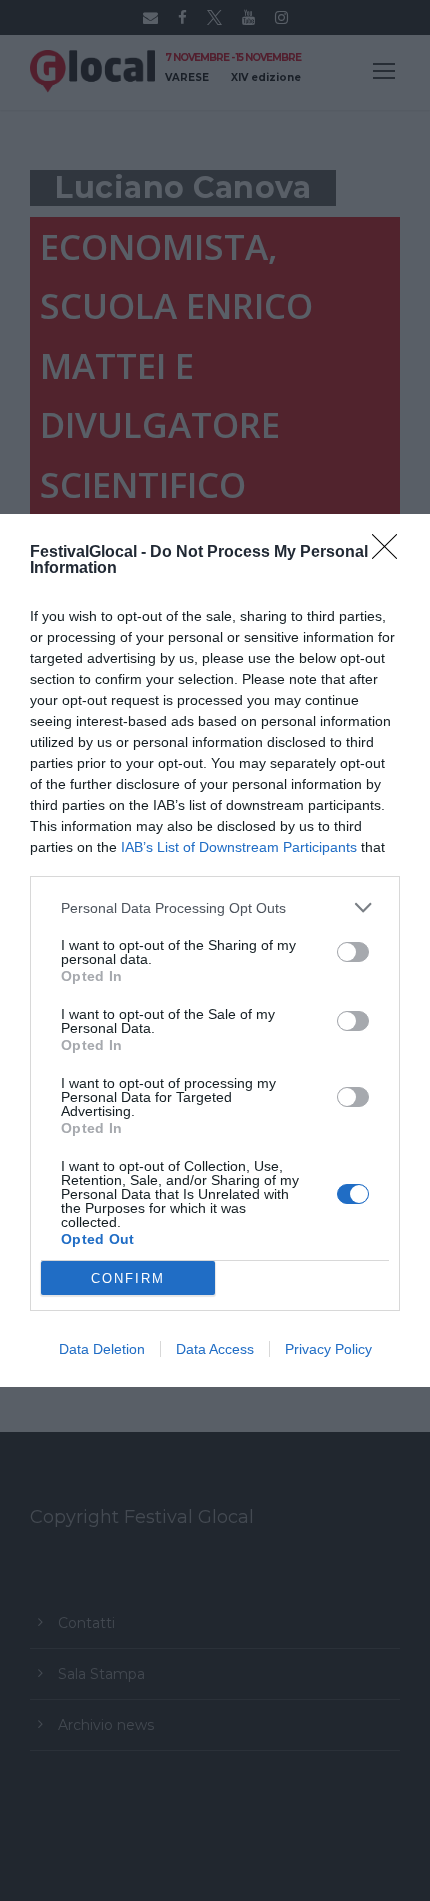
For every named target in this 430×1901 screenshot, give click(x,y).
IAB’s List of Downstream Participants (239, 847)
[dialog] (215, 950)
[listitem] (215, 907)
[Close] (391, 553)
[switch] (353, 952)
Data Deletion (102, 1349)
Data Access (215, 1349)
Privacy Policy (328, 1349)
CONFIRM (128, 1278)
